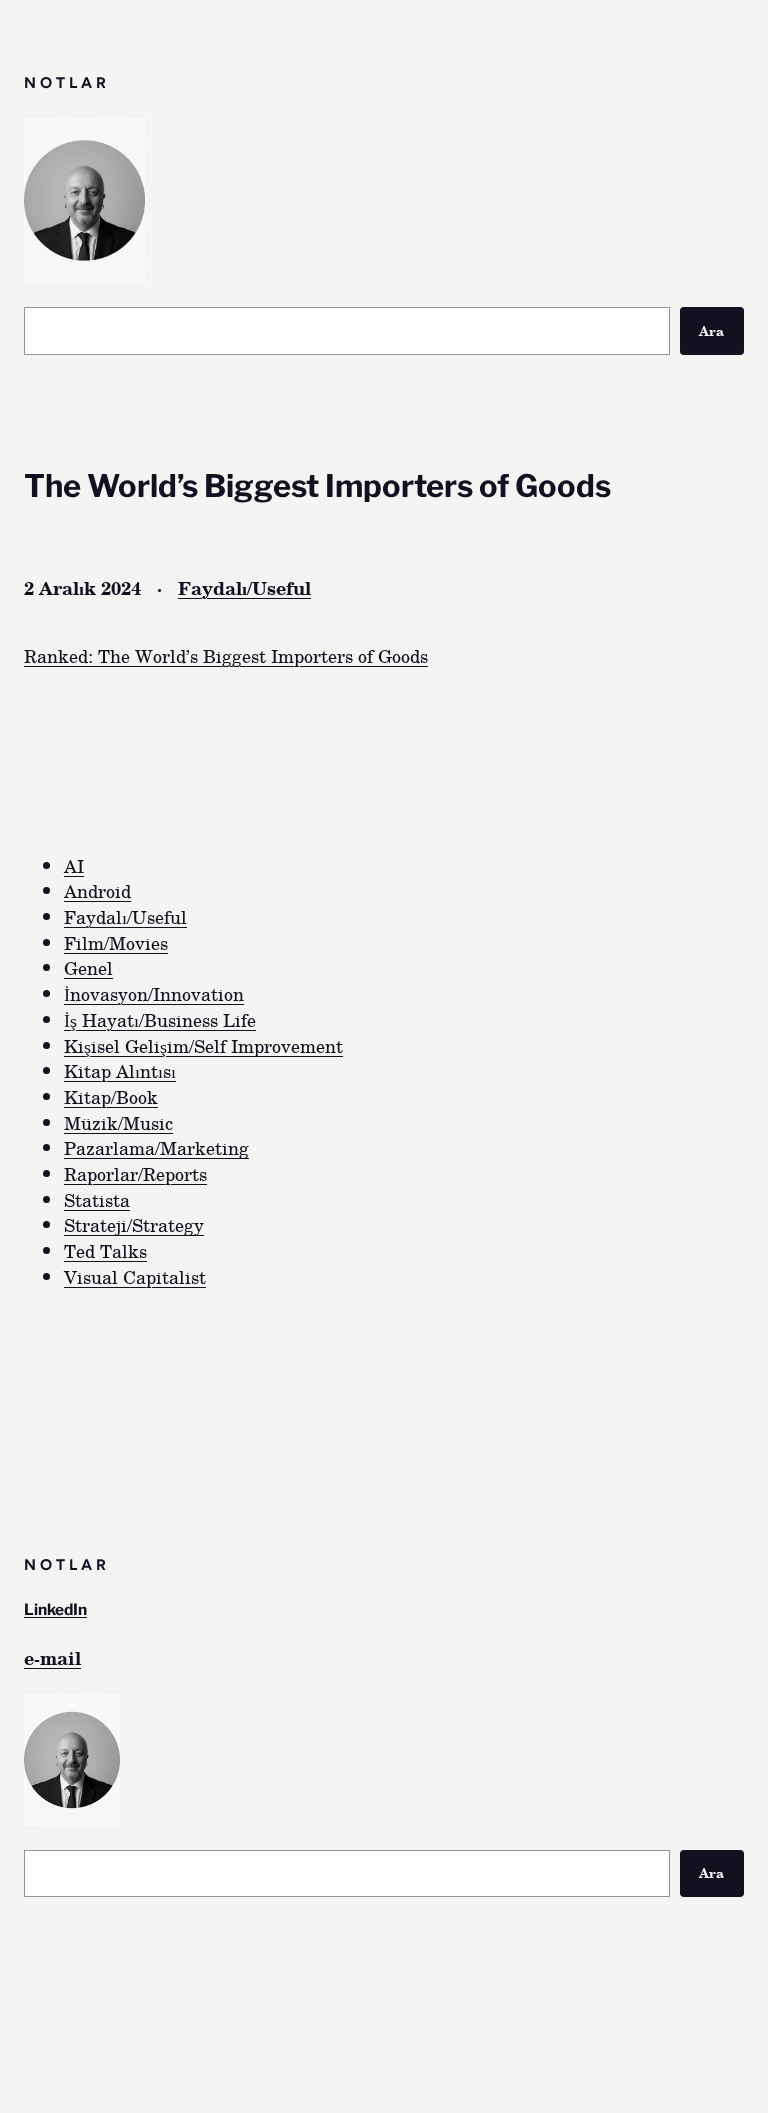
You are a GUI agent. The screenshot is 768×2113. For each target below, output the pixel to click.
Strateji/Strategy (134, 1224)
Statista (97, 1199)
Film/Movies (116, 942)
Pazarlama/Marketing (156, 1147)
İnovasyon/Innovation (154, 993)
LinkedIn (55, 1609)
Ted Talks (105, 1250)
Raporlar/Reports (135, 1173)
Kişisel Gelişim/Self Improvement (203, 1045)
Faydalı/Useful (244, 587)
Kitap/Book (111, 1096)
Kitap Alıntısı (120, 1070)
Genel (88, 967)
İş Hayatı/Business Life (160, 1019)
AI (74, 865)
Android (97, 890)
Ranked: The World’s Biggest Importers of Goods (226, 655)
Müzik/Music (118, 1122)
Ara (711, 331)
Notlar (67, 82)
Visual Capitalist (135, 1276)
